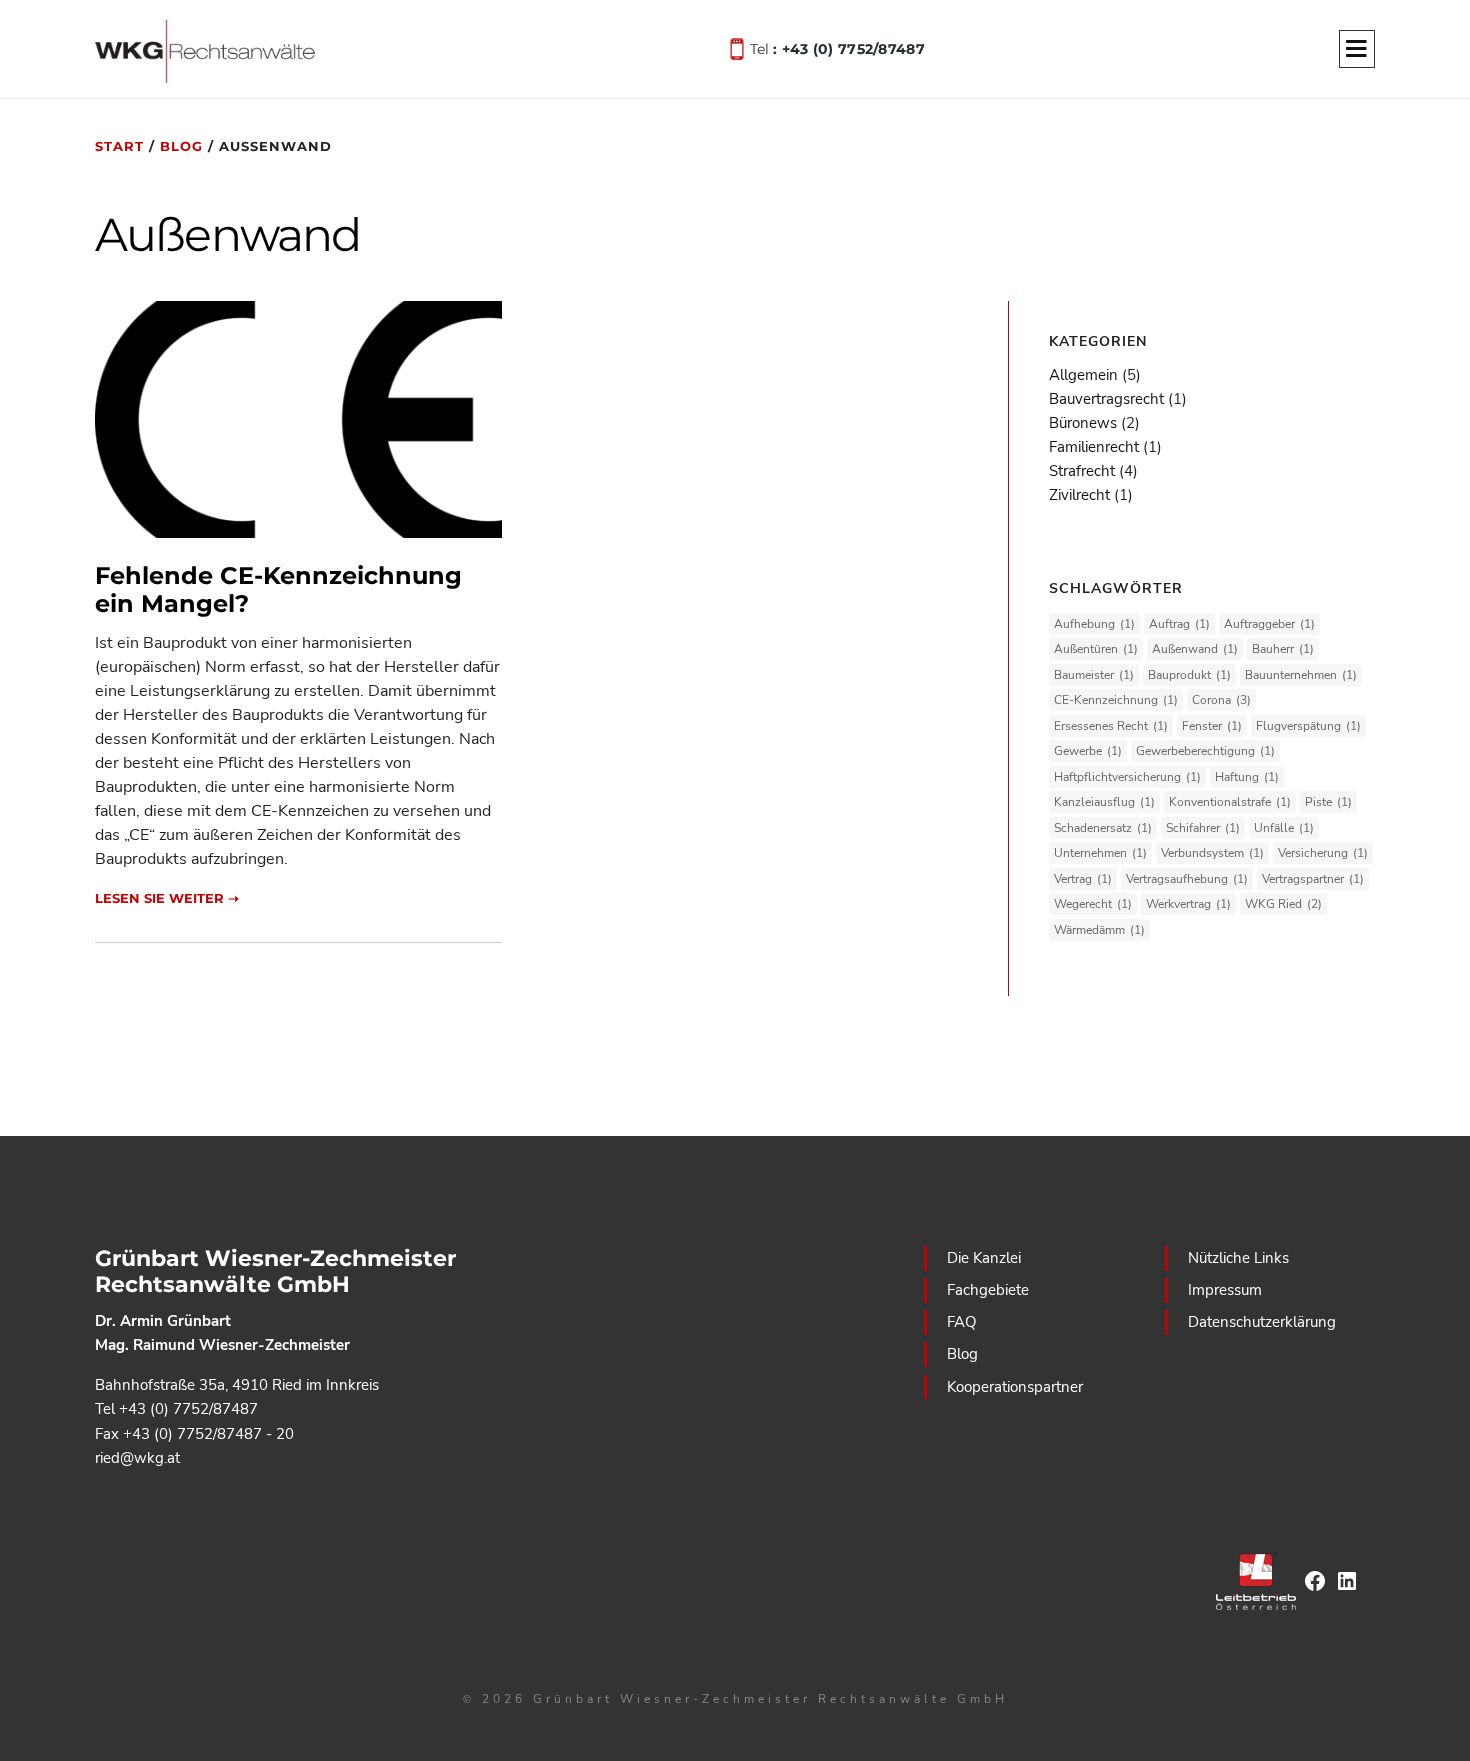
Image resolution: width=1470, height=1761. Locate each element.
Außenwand (1195, 649)
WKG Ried (1283, 904)
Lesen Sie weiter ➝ (167, 898)
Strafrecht (1082, 471)
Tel (837, 47)
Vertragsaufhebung (1187, 879)
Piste (1328, 802)
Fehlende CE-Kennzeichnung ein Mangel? (278, 590)
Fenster (1212, 726)
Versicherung (1323, 853)
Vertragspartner (1313, 879)
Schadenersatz (1103, 828)
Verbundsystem (1212, 853)
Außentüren (1096, 649)
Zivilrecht (1079, 495)
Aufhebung (1094, 624)
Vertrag (1083, 879)
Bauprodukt (1189, 675)
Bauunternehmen (1301, 675)
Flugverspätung (1308, 726)
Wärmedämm (1099, 930)
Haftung (1247, 777)
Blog (181, 146)
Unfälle (1284, 828)
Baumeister (1094, 675)
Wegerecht (1093, 904)
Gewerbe (1088, 751)
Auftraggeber (1269, 624)
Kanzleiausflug (1104, 802)
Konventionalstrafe (1230, 802)
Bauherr (1283, 649)
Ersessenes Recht (1111, 726)
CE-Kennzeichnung (1116, 700)
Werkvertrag (1188, 904)
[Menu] (1357, 50)
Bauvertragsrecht (1106, 399)
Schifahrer (1203, 828)
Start (119, 146)
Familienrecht (1094, 447)
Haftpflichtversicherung (1127, 777)
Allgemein (1083, 375)
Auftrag (1179, 624)
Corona (1221, 700)
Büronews (1083, 423)
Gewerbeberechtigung (1205, 751)
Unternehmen (1100, 853)
